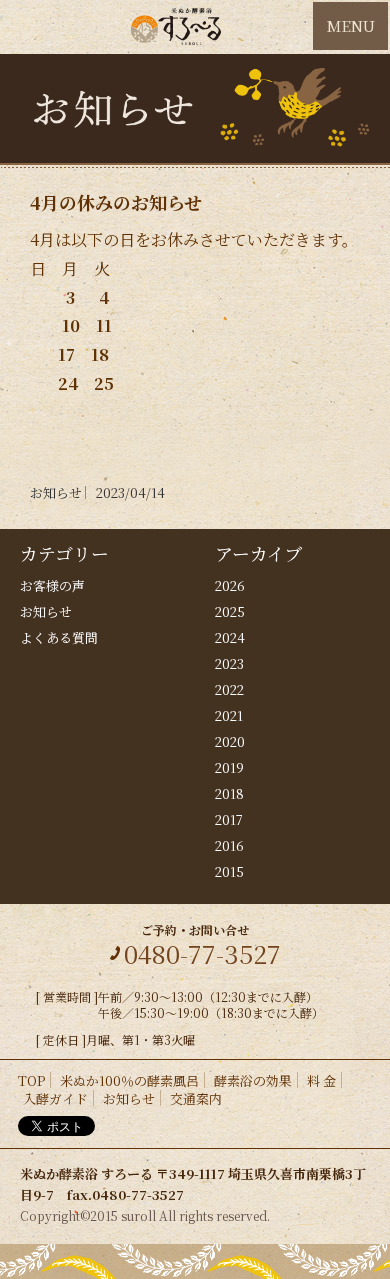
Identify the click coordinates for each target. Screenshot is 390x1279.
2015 (229, 871)
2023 (229, 663)
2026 (230, 585)
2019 (229, 767)
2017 (229, 819)
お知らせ (46, 611)
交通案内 (196, 1098)
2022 (229, 689)
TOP (31, 1080)
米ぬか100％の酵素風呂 (129, 1080)
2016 (229, 845)
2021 (229, 715)
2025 (230, 611)
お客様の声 (52, 585)
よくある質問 (59, 637)
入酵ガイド (55, 1098)
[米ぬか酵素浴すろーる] (176, 26)
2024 (230, 637)
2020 (230, 741)
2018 (229, 793)
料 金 (321, 1080)
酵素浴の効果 (253, 1080)
